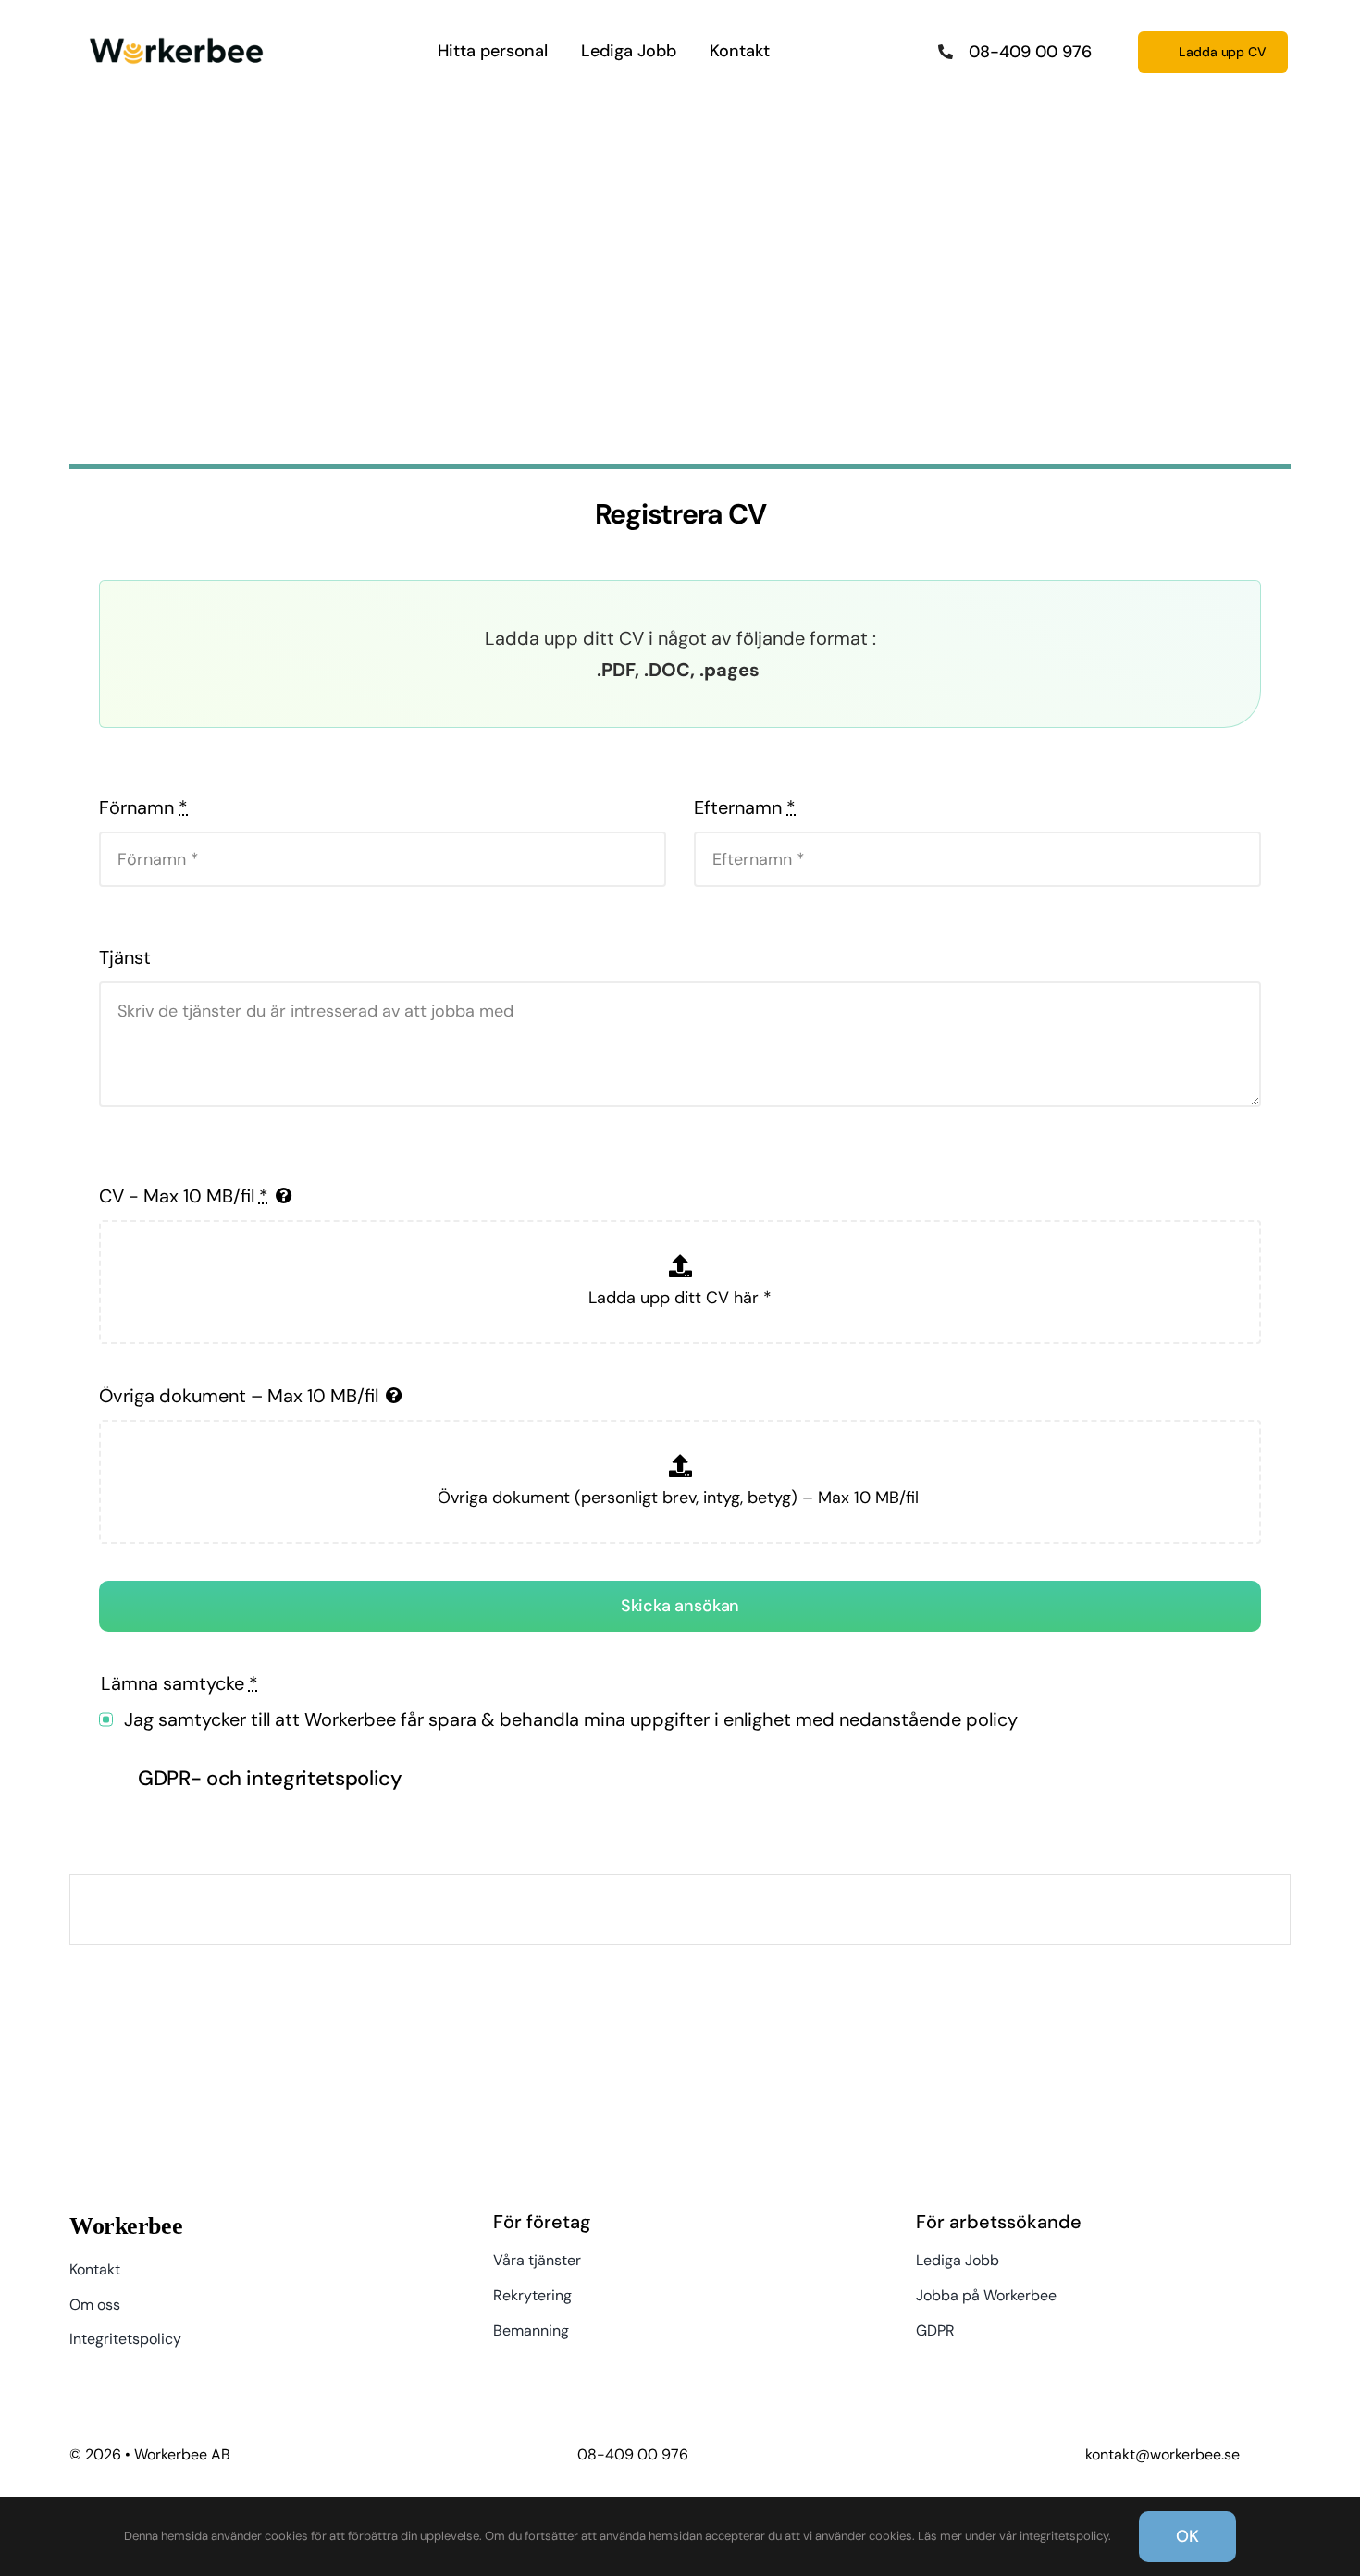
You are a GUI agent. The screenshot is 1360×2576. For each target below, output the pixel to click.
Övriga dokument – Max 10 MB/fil (239, 1396)
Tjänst (125, 957)
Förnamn (143, 807)
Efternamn (745, 807)
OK (1187, 2536)
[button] (680, 1780)
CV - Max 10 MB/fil (184, 1196)
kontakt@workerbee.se (1162, 2454)
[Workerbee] (176, 33)
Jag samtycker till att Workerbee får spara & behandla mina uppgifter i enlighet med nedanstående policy (571, 1719)
